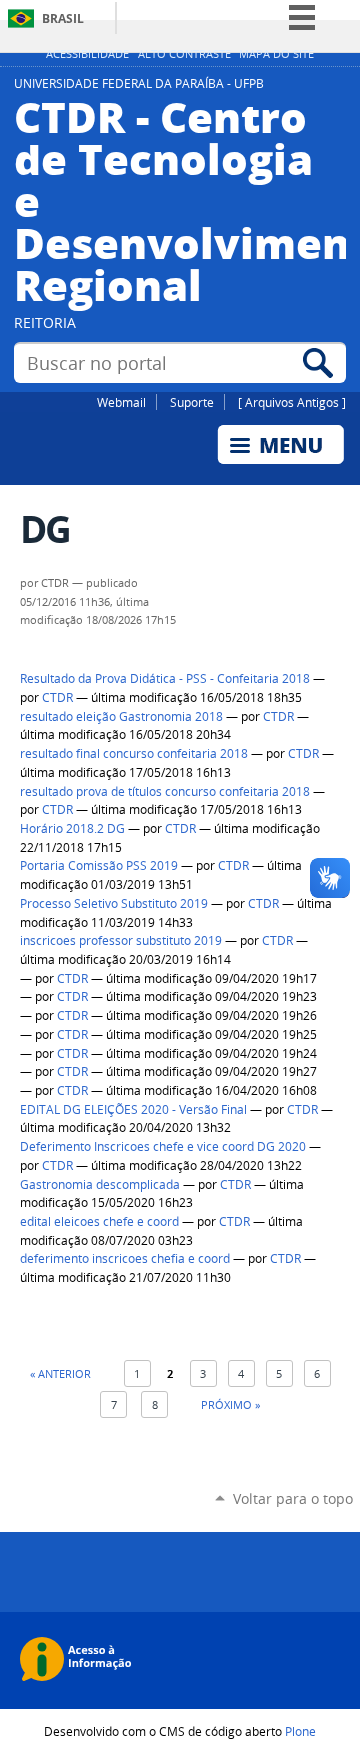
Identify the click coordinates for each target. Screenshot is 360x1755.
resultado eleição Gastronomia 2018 (121, 716)
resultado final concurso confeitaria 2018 (134, 753)
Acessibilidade (87, 54)
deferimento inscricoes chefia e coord (125, 1258)
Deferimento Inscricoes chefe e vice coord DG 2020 (163, 1146)
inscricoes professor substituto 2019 (121, 940)
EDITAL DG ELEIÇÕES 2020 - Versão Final (133, 1109)
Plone (300, 1731)
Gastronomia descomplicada (100, 1184)
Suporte (192, 402)
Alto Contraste (184, 54)
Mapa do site (276, 54)
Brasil (63, 18)
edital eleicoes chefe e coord (99, 1221)
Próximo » (230, 1404)
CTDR (57, 697)
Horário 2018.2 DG (72, 828)
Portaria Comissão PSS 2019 (99, 865)
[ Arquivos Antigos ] (292, 402)
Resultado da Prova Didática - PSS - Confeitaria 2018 (165, 678)
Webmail (121, 402)
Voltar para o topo (293, 1498)
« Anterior (60, 1373)
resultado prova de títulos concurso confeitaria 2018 (165, 791)
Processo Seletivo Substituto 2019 (114, 903)
